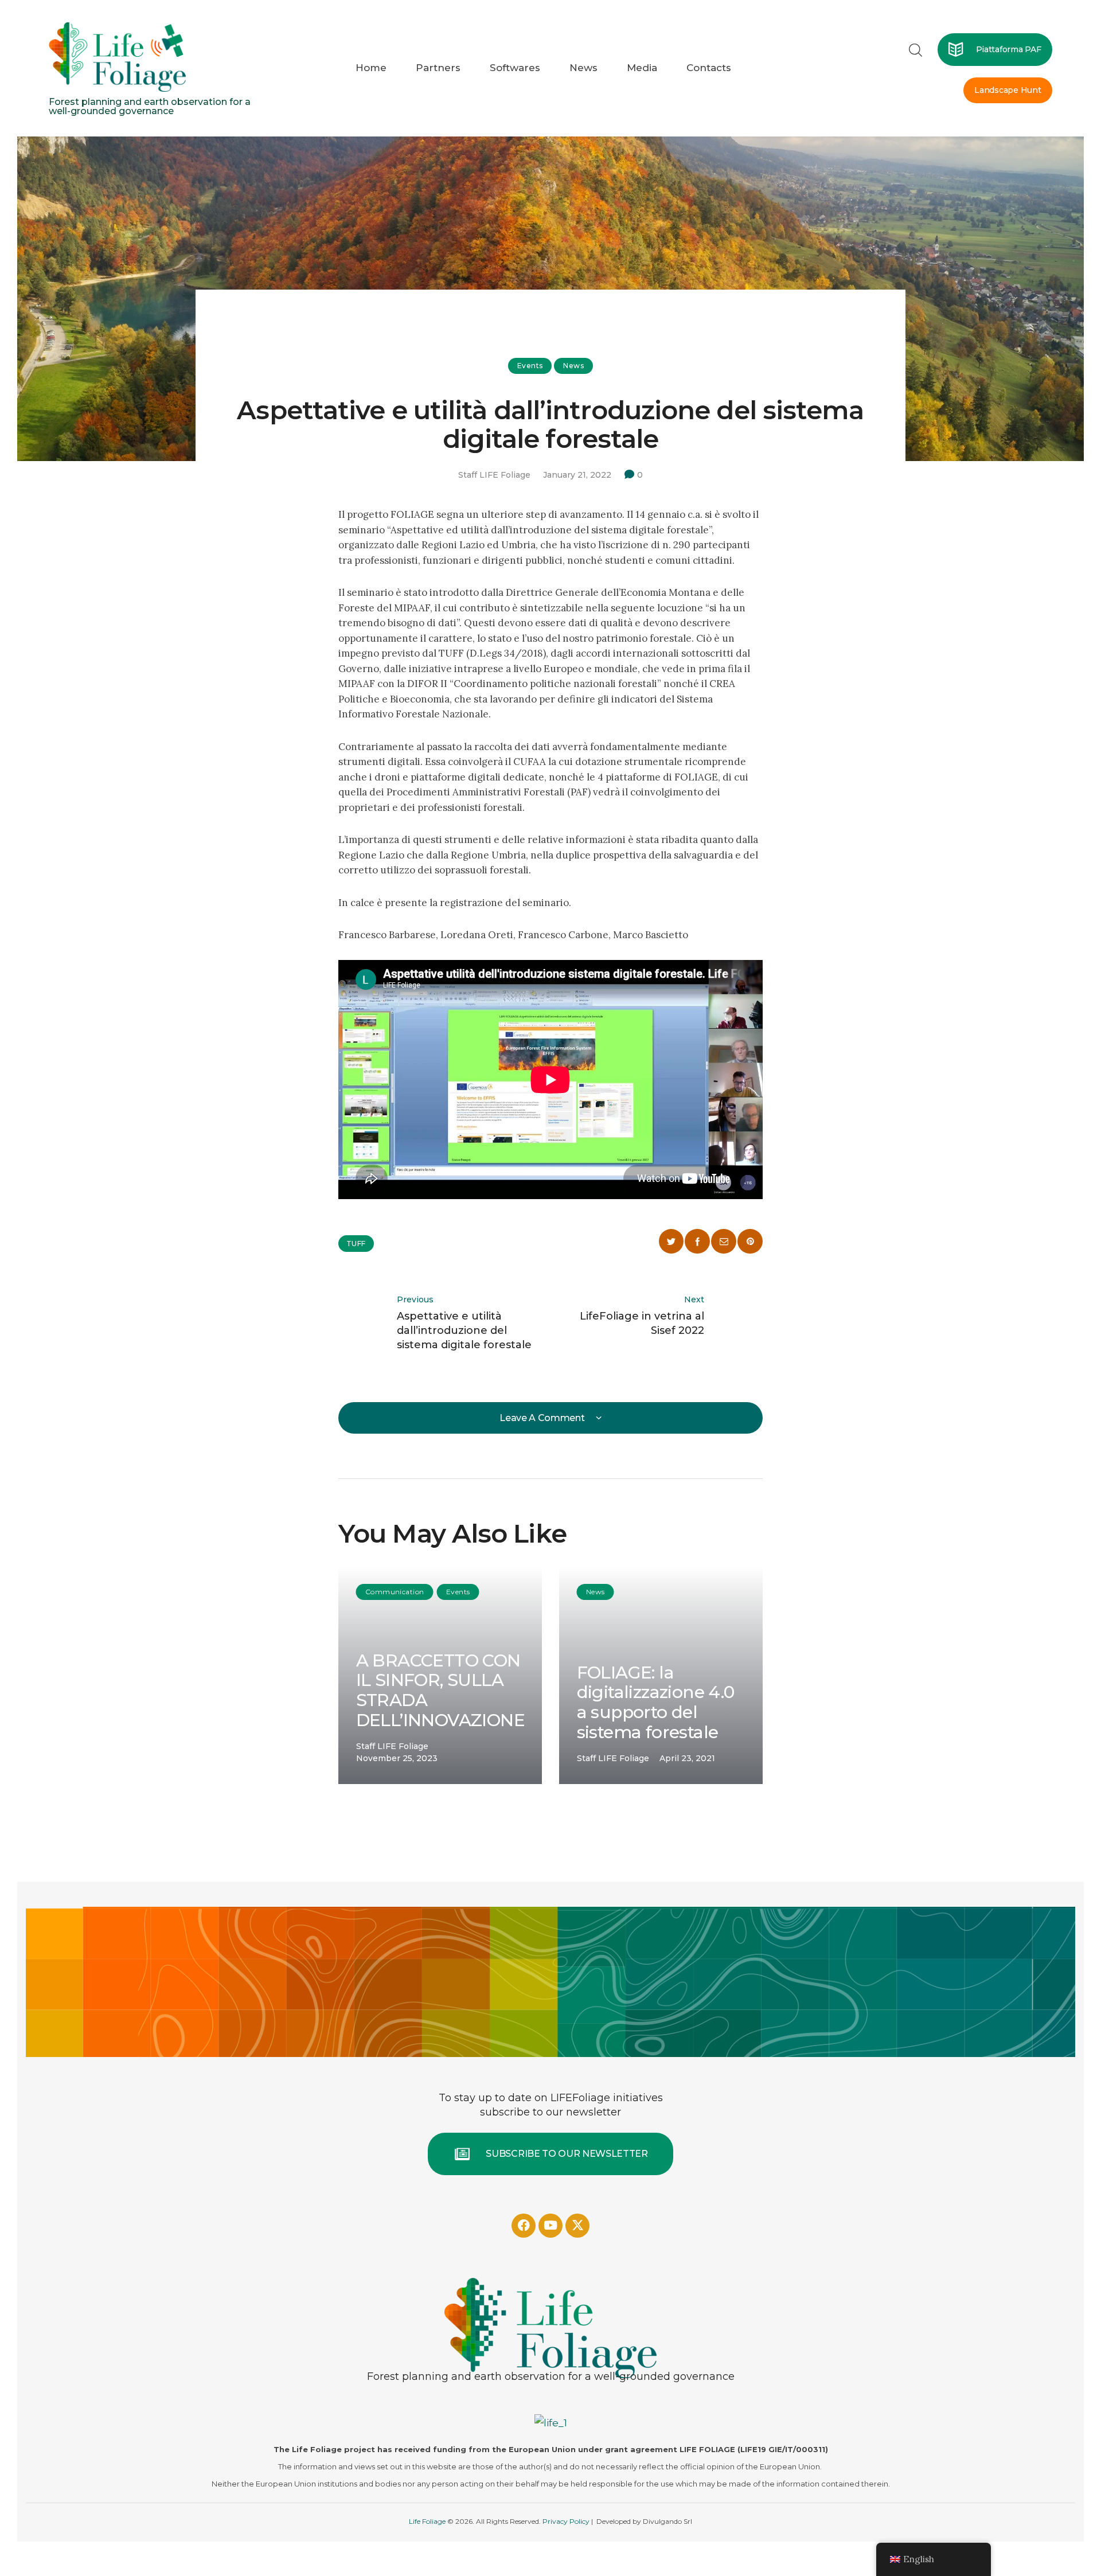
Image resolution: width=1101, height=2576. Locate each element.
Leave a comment (543, 1418)
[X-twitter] (577, 2226)
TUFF (356, 1244)
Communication (395, 1592)
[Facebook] (524, 2226)
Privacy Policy (566, 2521)
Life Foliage (427, 2521)
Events (530, 366)
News (573, 366)
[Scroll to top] (1005, 2480)
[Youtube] (550, 2226)
